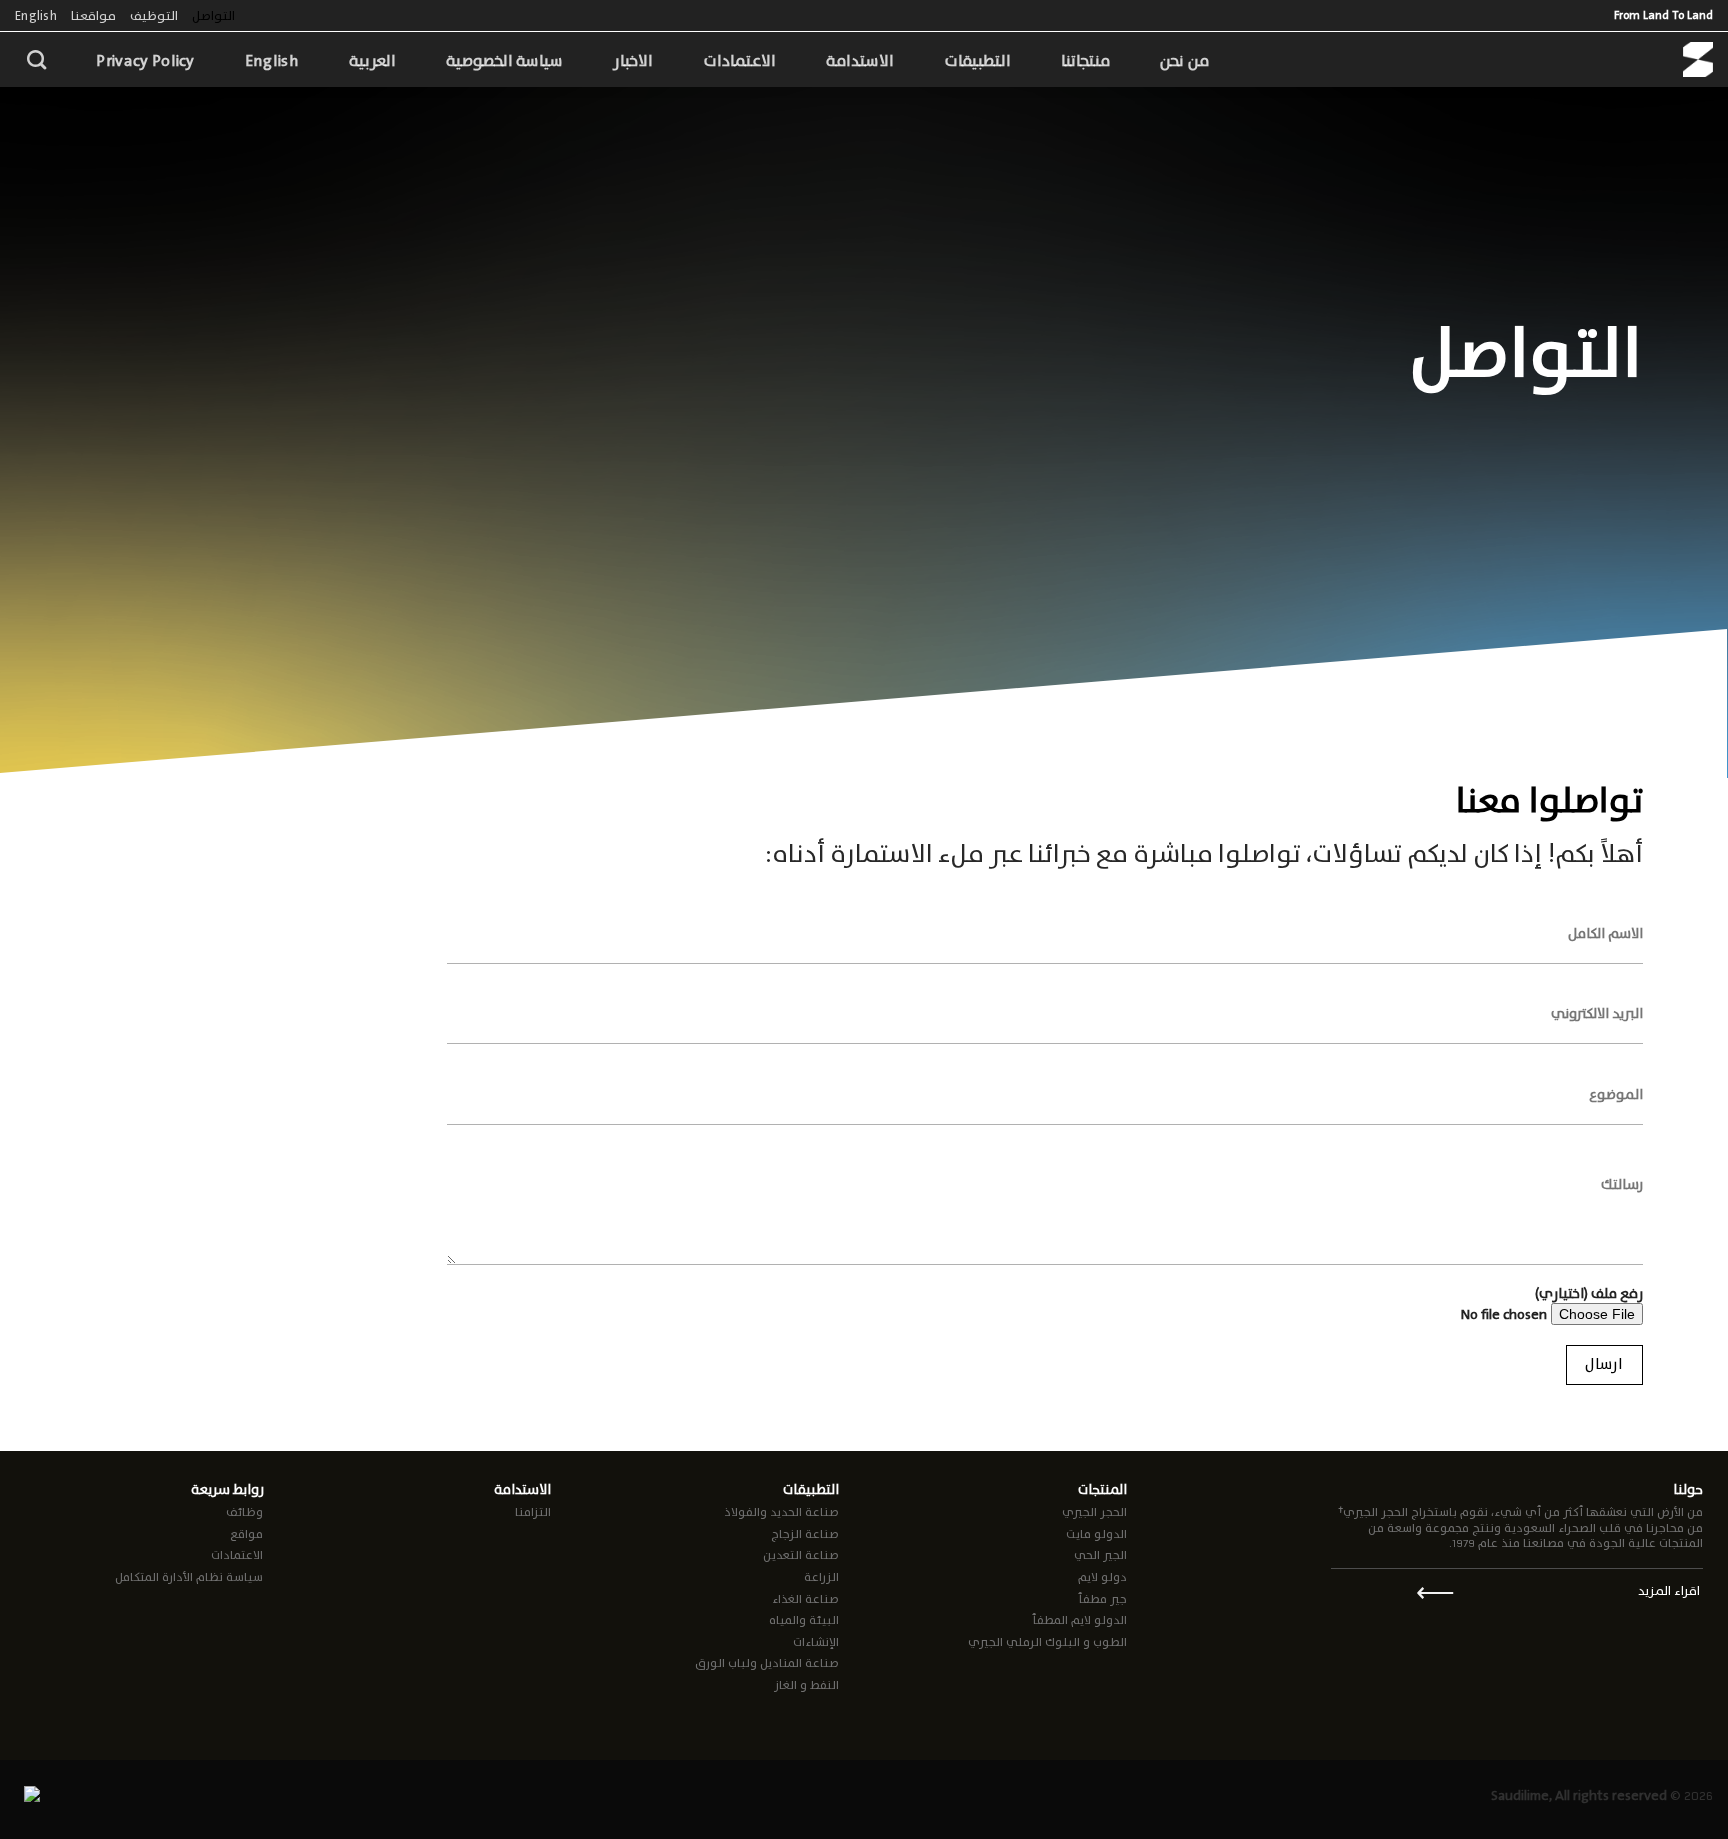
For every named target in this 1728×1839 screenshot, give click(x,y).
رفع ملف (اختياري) (1589, 1294)
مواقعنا (93, 15)
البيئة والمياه (804, 1620)
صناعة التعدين (801, 1555)
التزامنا (533, 1512)
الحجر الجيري (1094, 1512)
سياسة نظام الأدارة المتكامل (189, 1577)
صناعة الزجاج (805, 1534)
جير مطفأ (1102, 1599)
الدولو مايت (1096, 1534)
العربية (372, 60)
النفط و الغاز (806, 1685)
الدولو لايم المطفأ (1079, 1620)
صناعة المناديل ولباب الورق (767, 1663)
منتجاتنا (1085, 60)
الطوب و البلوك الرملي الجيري (1047, 1642)
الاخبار (633, 60)
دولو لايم (1102, 1577)
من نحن (1184, 60)
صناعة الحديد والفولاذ (781, 1512)
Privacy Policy (145, 60)
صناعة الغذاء (805, 1599)
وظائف (244, 1512)
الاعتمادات (739, 60)
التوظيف (154, 15)
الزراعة (821, 1577)
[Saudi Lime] (1698, 59)
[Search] (36, 59)
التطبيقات (977, 60)
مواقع (246, 1534)
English (36, 15)
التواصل (213, 15)
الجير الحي (1100, 1555)
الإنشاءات (816, 1642)
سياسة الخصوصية (504, 60)
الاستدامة (860, 60)
